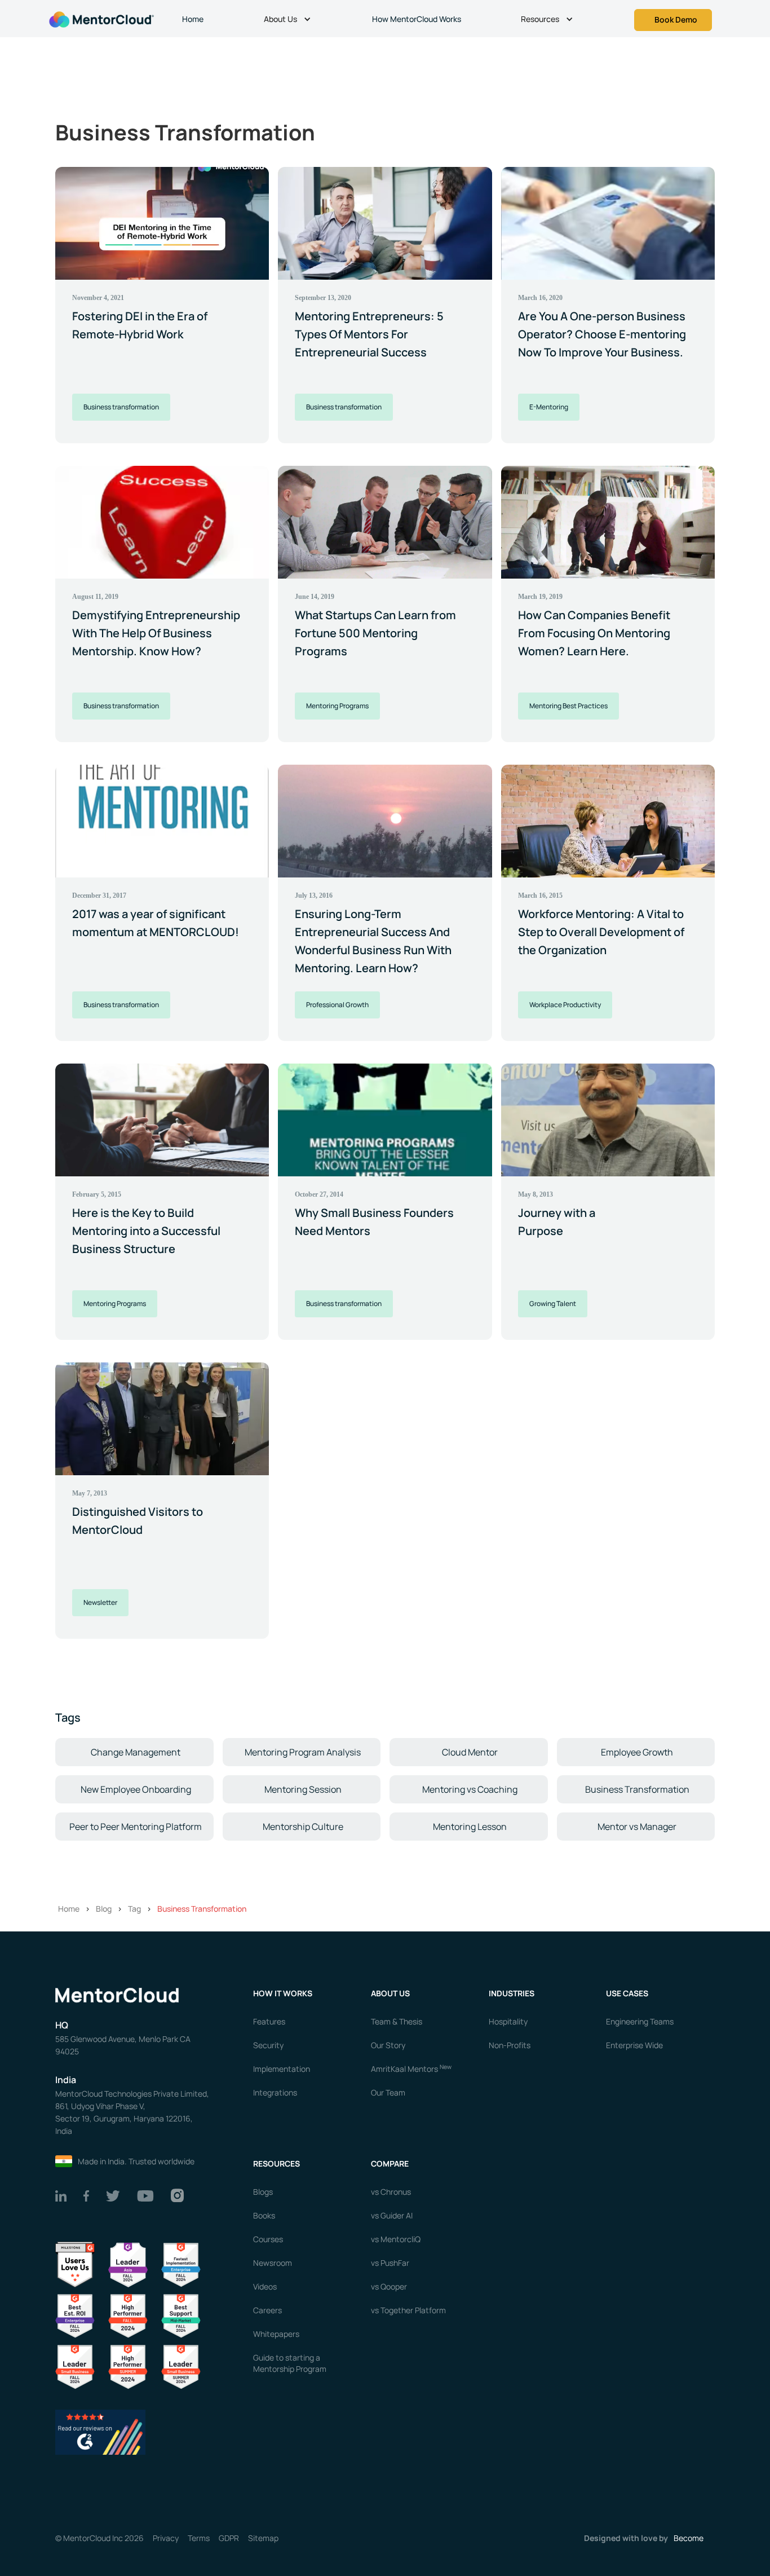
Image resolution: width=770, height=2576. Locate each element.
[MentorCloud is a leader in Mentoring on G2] (128, 2315)
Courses (268, 2239)
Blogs (263, 2192)
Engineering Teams (640, 2021)
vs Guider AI (392, 2215)
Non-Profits (510, 2045)
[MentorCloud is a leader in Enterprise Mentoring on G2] (181, 2264)
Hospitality (508, 2021)
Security (268, 2045)
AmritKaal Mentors (411, 2069)
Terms (199, 2538)
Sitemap (263, 2538)
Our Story (388, 2045)
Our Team (388, 2092)
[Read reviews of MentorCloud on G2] (100, 2431)
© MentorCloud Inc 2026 (99, 2538)
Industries (512, 1993)
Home (193, 19)
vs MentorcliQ (396, 2239)
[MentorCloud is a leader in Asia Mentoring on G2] (128, 2264)
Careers (267, 2310)
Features (269, 2021)
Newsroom (273, 2263)
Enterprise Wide (634, 2045)
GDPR (229, 2538)
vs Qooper (389, 2286)
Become (689, 2538)
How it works (283, 1993)
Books (264, 2215)
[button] (289, 20)
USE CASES (628, 1993)
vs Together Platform (408, 2310)
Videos (265, 2286)
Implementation (282, 2069)
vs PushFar (390, 2263)
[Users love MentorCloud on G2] (75, 2264)
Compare (390, 2163)
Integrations (275, 2092)
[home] (100, 18)
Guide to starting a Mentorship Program (290, 2363)
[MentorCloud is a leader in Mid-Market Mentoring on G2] (181, 2315)
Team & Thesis (397, 2021)
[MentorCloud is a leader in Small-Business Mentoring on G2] (75, 2367)
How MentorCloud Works (417, 19)
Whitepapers (276, 2334)
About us (390, 1993)
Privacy (166, 2538)
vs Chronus (391, 2192)
